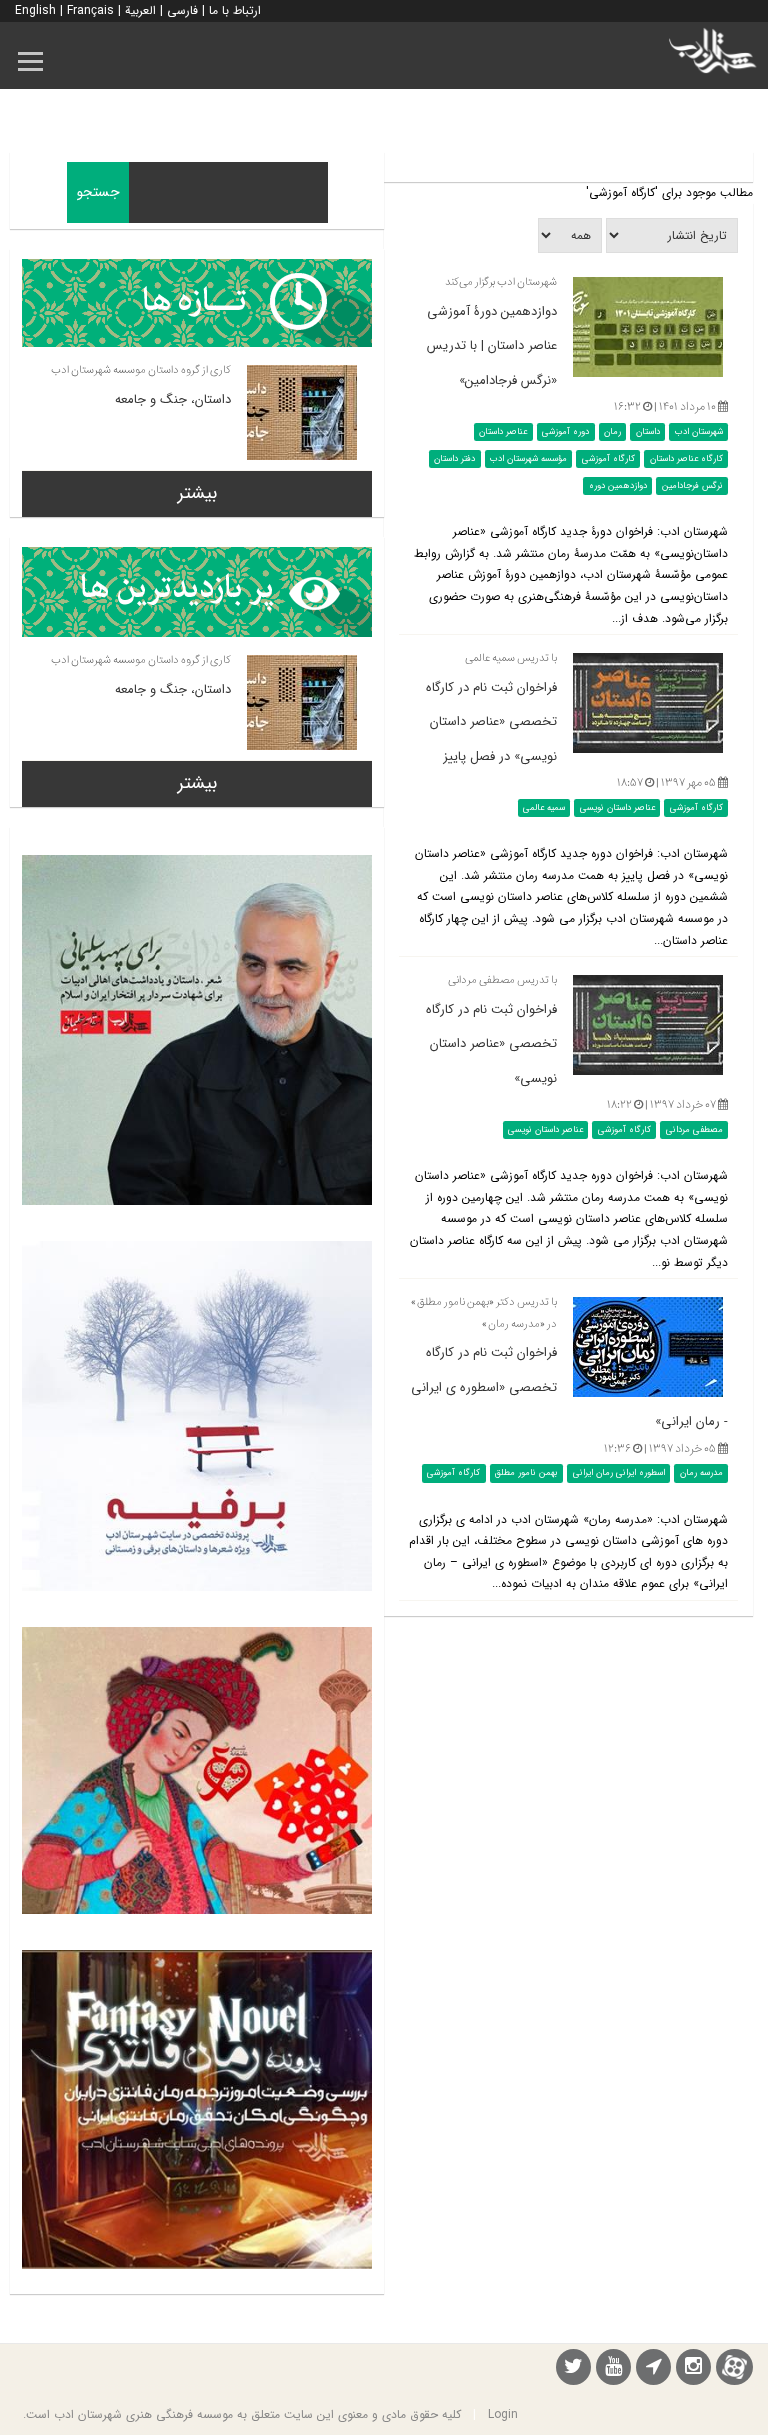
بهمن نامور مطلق (526, 1473)
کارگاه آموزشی (608, 459)
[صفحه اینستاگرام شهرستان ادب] (693, 2369)
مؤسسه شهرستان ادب (528, 459)
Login (503, 2414)
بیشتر (197, 493)
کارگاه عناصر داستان (686, 459)
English (35, 10)
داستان (648, 432)
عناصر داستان (503, 432)
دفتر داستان (454, 459)
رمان (612, 432)
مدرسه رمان (701, 1473)
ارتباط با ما (235, 10)
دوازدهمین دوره (618, 486)
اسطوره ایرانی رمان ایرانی (619, 1473)
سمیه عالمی (544, 808)
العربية (140, 10)
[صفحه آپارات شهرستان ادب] (734, 2366)
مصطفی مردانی (694, 1130)
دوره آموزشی (565, 432)
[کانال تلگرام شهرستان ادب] (653, 2369)
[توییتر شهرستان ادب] (573, 2369)
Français (90, 10)
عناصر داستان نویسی (617, 808)
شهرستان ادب (699, 432)
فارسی (182, 10)
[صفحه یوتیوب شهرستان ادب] (613, 2369)
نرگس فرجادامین (692, 486)
